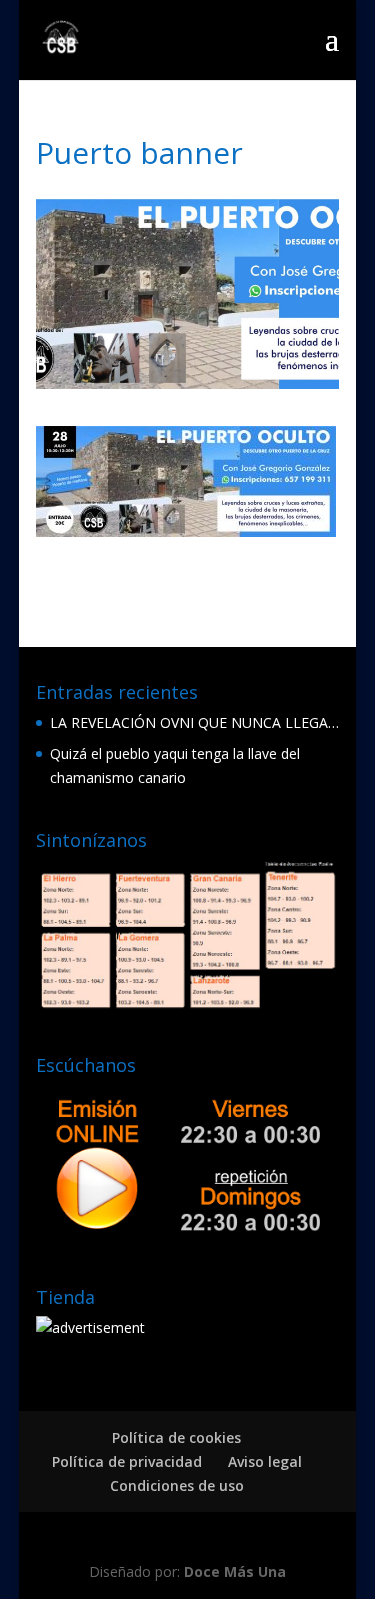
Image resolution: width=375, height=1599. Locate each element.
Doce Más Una (235, 1571)
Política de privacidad (127, 1461)
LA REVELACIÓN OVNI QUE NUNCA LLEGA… (194, 722)
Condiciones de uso (177, 1485)
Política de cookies (176, 1437)
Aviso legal (265, 1461)
